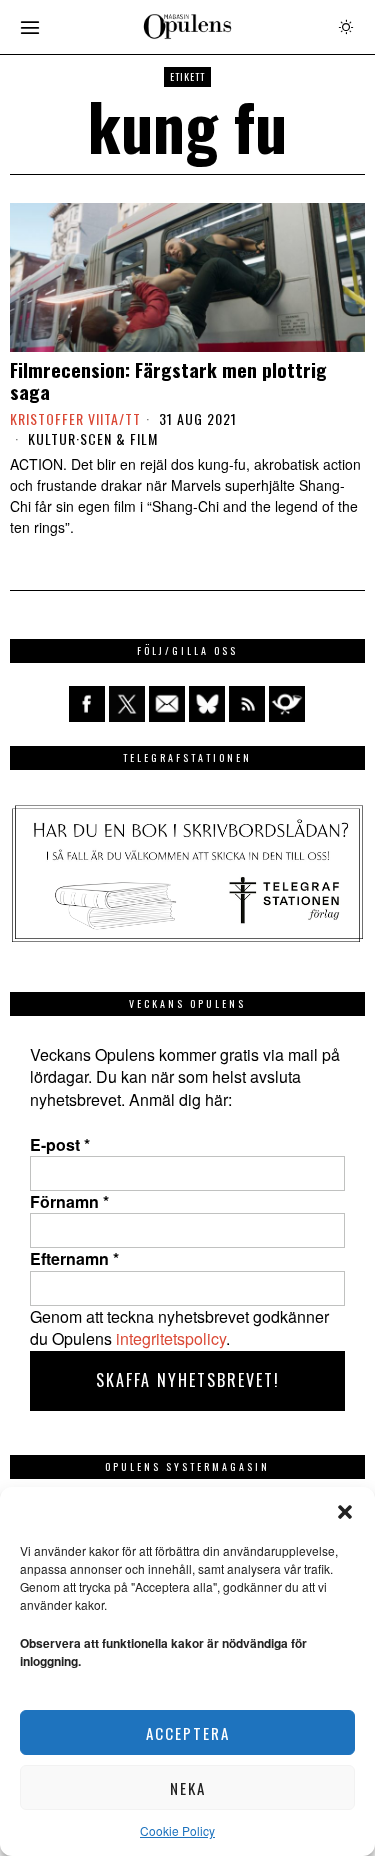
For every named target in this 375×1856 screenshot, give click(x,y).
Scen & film (119, 439)
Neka (188, 1788)
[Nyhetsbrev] (287, 704)
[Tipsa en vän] (167, 704)
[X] (127, 704)
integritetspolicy (171, 1338)
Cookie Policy (177, 1830)
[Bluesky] (207, 704)
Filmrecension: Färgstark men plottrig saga (168, 381)
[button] (345, 1512)
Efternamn (74, 1259)
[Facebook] (87, 704)
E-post (60, 1145)
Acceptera (188, 1733)
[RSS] (247, 704)
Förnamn (69, 1202)
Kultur (52, 439)
